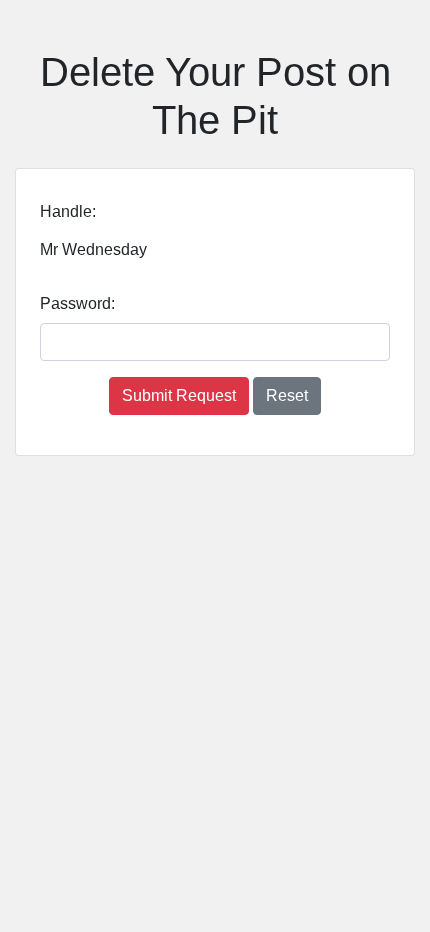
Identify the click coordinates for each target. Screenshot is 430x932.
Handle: (68, 211)
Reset (287, 395)
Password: (77, 303)
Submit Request (179, 395)
